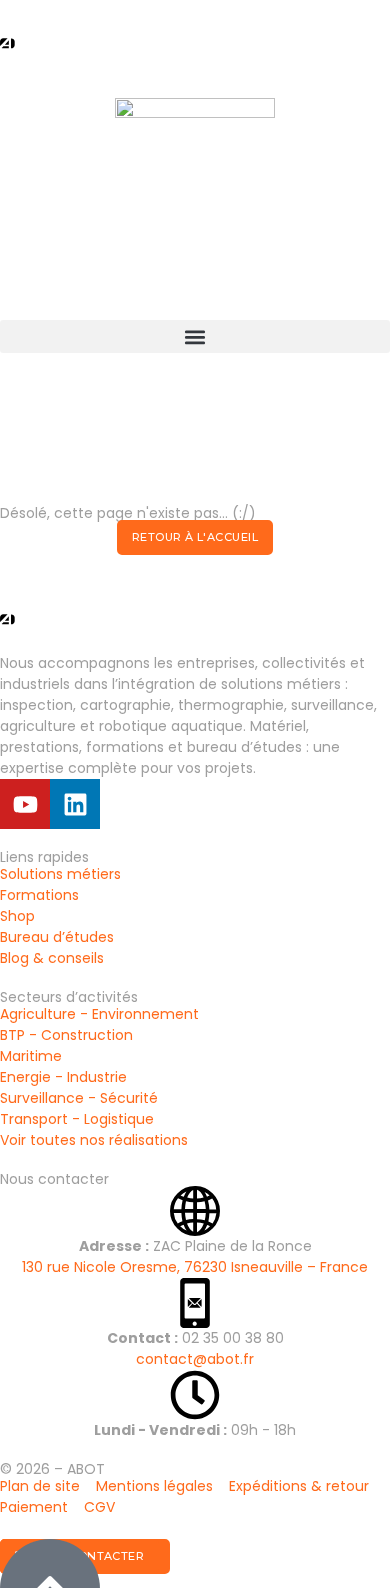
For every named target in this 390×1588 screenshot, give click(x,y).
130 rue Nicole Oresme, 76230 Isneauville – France (195, 1267)
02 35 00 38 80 (195, 1338)
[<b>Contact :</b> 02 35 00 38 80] (195, 1303)
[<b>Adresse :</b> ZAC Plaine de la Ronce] (195, 1211)
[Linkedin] (75, 804)
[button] (195, 336)
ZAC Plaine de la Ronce (195, 1246)
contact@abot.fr (195, 1359)
